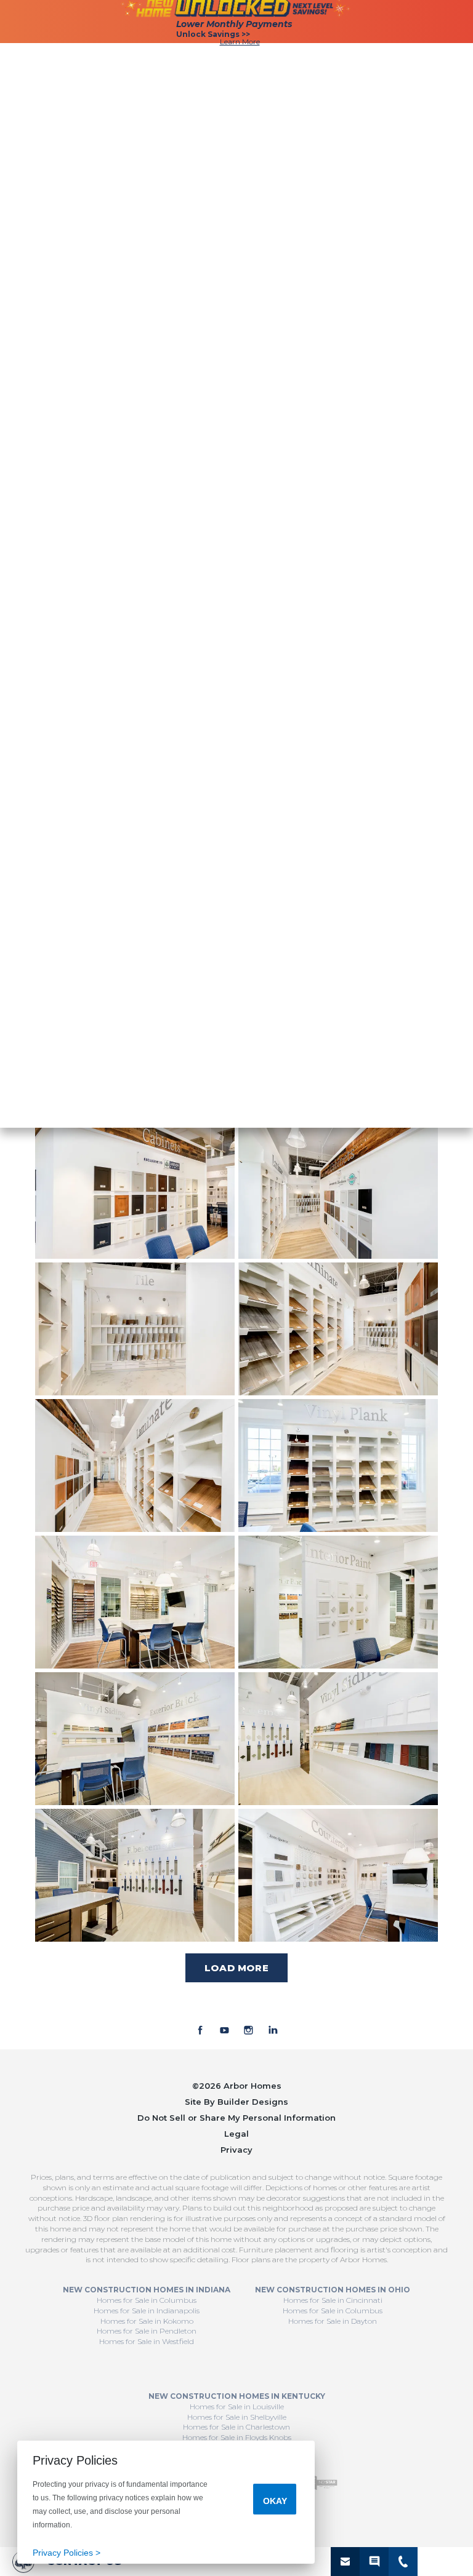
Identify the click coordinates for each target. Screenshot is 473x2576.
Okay (275, 2501)
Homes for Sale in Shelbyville (237, 2417)
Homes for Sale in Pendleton (147, 2331)
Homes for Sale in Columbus (147, 2300)
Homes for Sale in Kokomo (147, 2321)
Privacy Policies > (67, 2553)
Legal (236, 2134)
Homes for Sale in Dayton (333, 2321)
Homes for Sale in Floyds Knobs (237, 2437)
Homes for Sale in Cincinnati (333, 2300)
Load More (236, 1968)
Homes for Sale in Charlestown (236, 2427)
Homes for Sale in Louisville (237, 2407)
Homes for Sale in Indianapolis (147, 2311)
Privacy (236, 2150)
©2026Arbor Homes (237, 2086)
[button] (345, 2562)
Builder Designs (253, 2102)
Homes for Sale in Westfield (147, 2341)
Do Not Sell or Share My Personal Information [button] (236, 2118)
